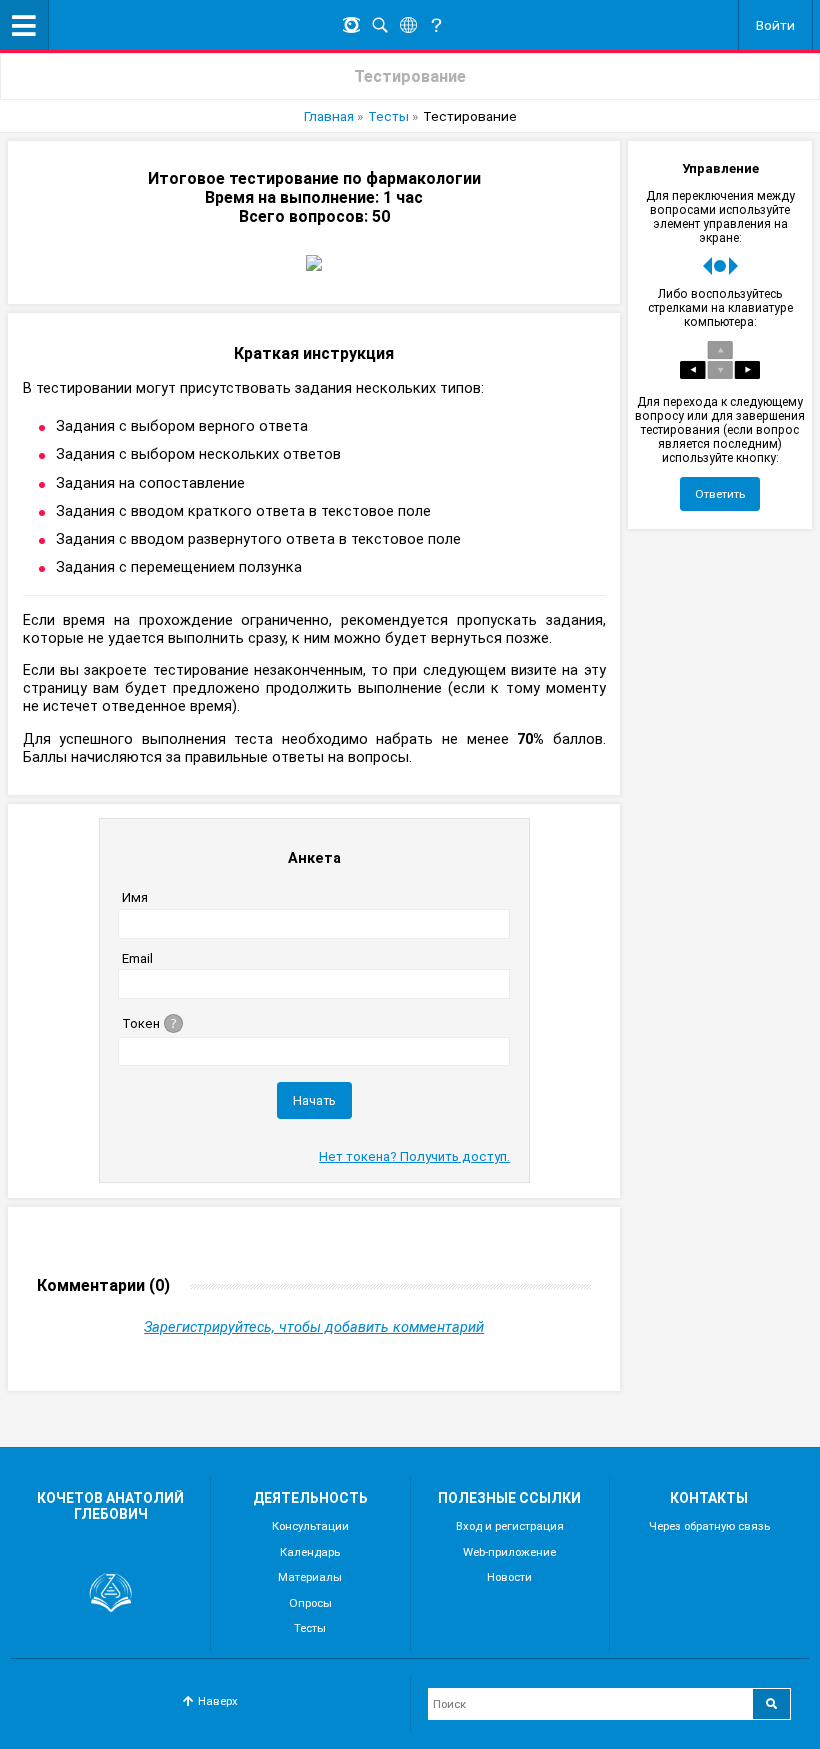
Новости (509, 1577)
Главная (329, 116)
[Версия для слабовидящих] (351, 25)
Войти (775, 25)
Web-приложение (509, 1552)
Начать (314, 1100)
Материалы (310, 1577)
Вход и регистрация (510, 1526)
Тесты (388, 116)
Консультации (310, 1526)
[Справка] (436, 25)
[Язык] (408, 25)
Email (137, 958)
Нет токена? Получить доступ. (414, 1156)
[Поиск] (380, 25)
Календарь (310, 1552)
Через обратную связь (709, 1526)
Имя (135, 897)
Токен (141, 1023)
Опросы (310, 1603)
